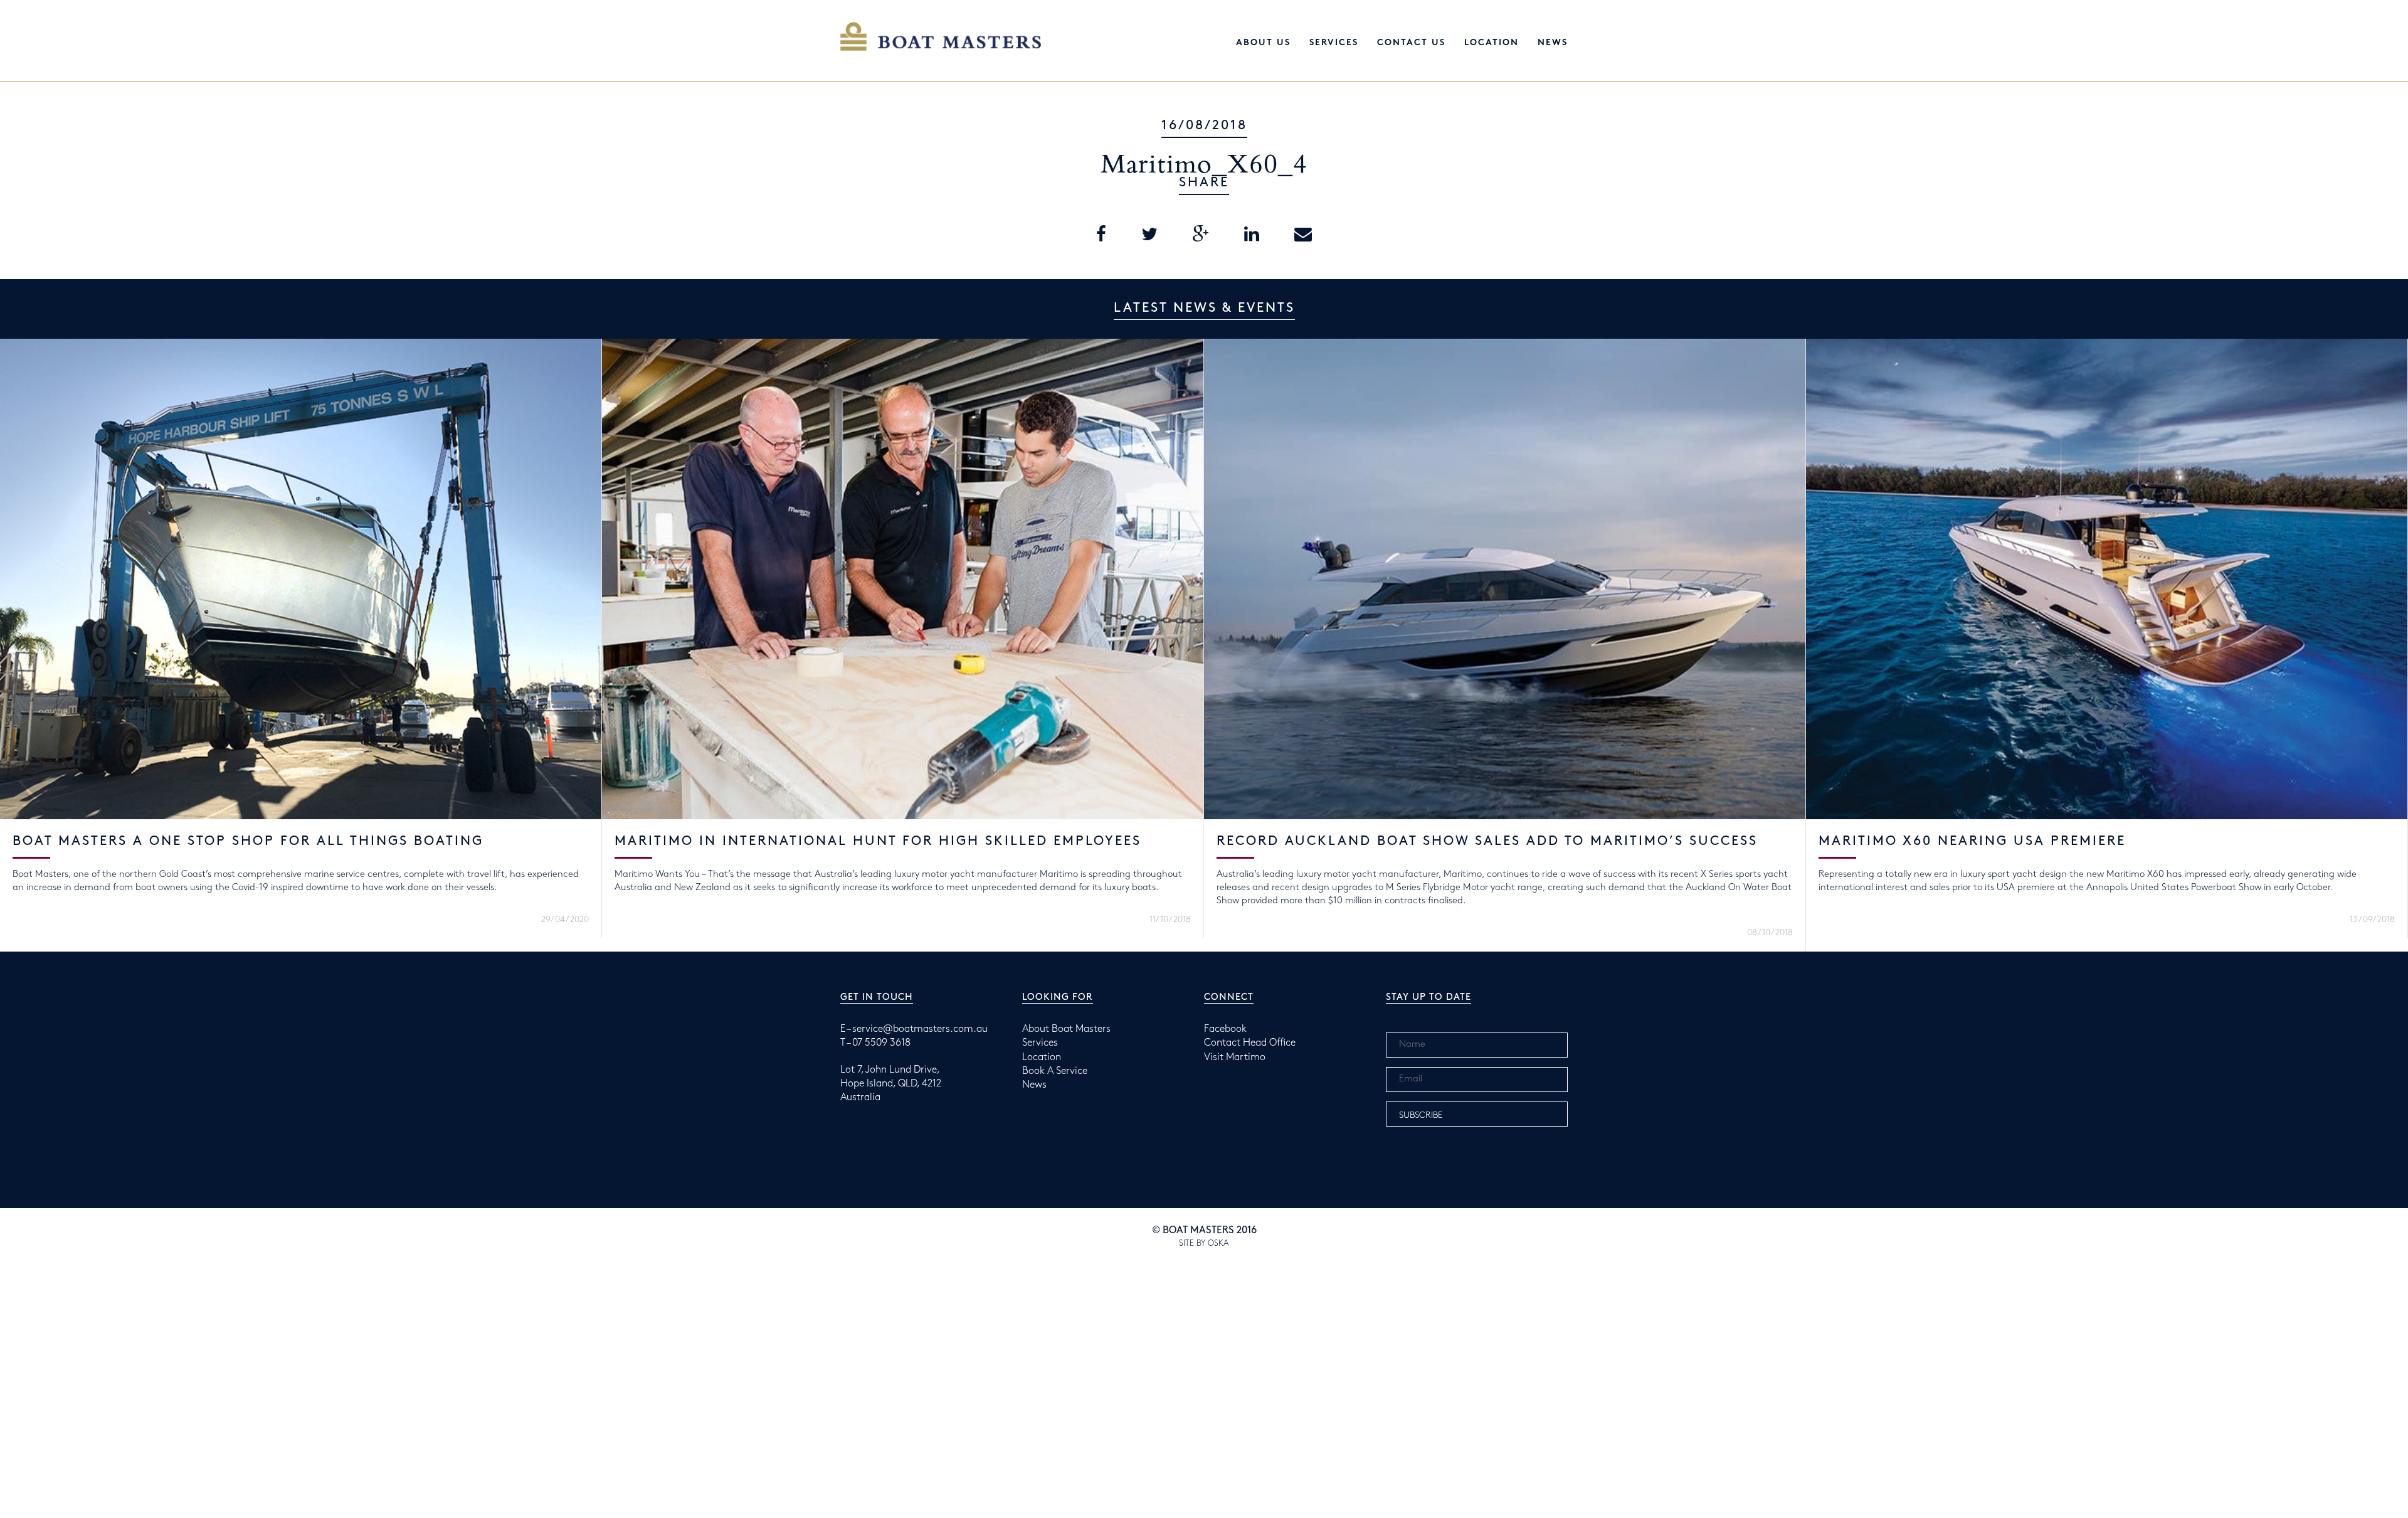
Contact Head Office (1250, 1043)
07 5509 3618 (881, 1043)
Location (1492, 43)
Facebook (1225, 1029)
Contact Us (1411, 43)
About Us (1263, 43)
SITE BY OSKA (1204, 1243)
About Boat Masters (1066, 1029)
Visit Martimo (1235, 1057)
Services (1334, 43)
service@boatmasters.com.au (920, 1029)
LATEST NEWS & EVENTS (1204, 308)
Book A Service (1055, 1071)
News (1553, 43)
